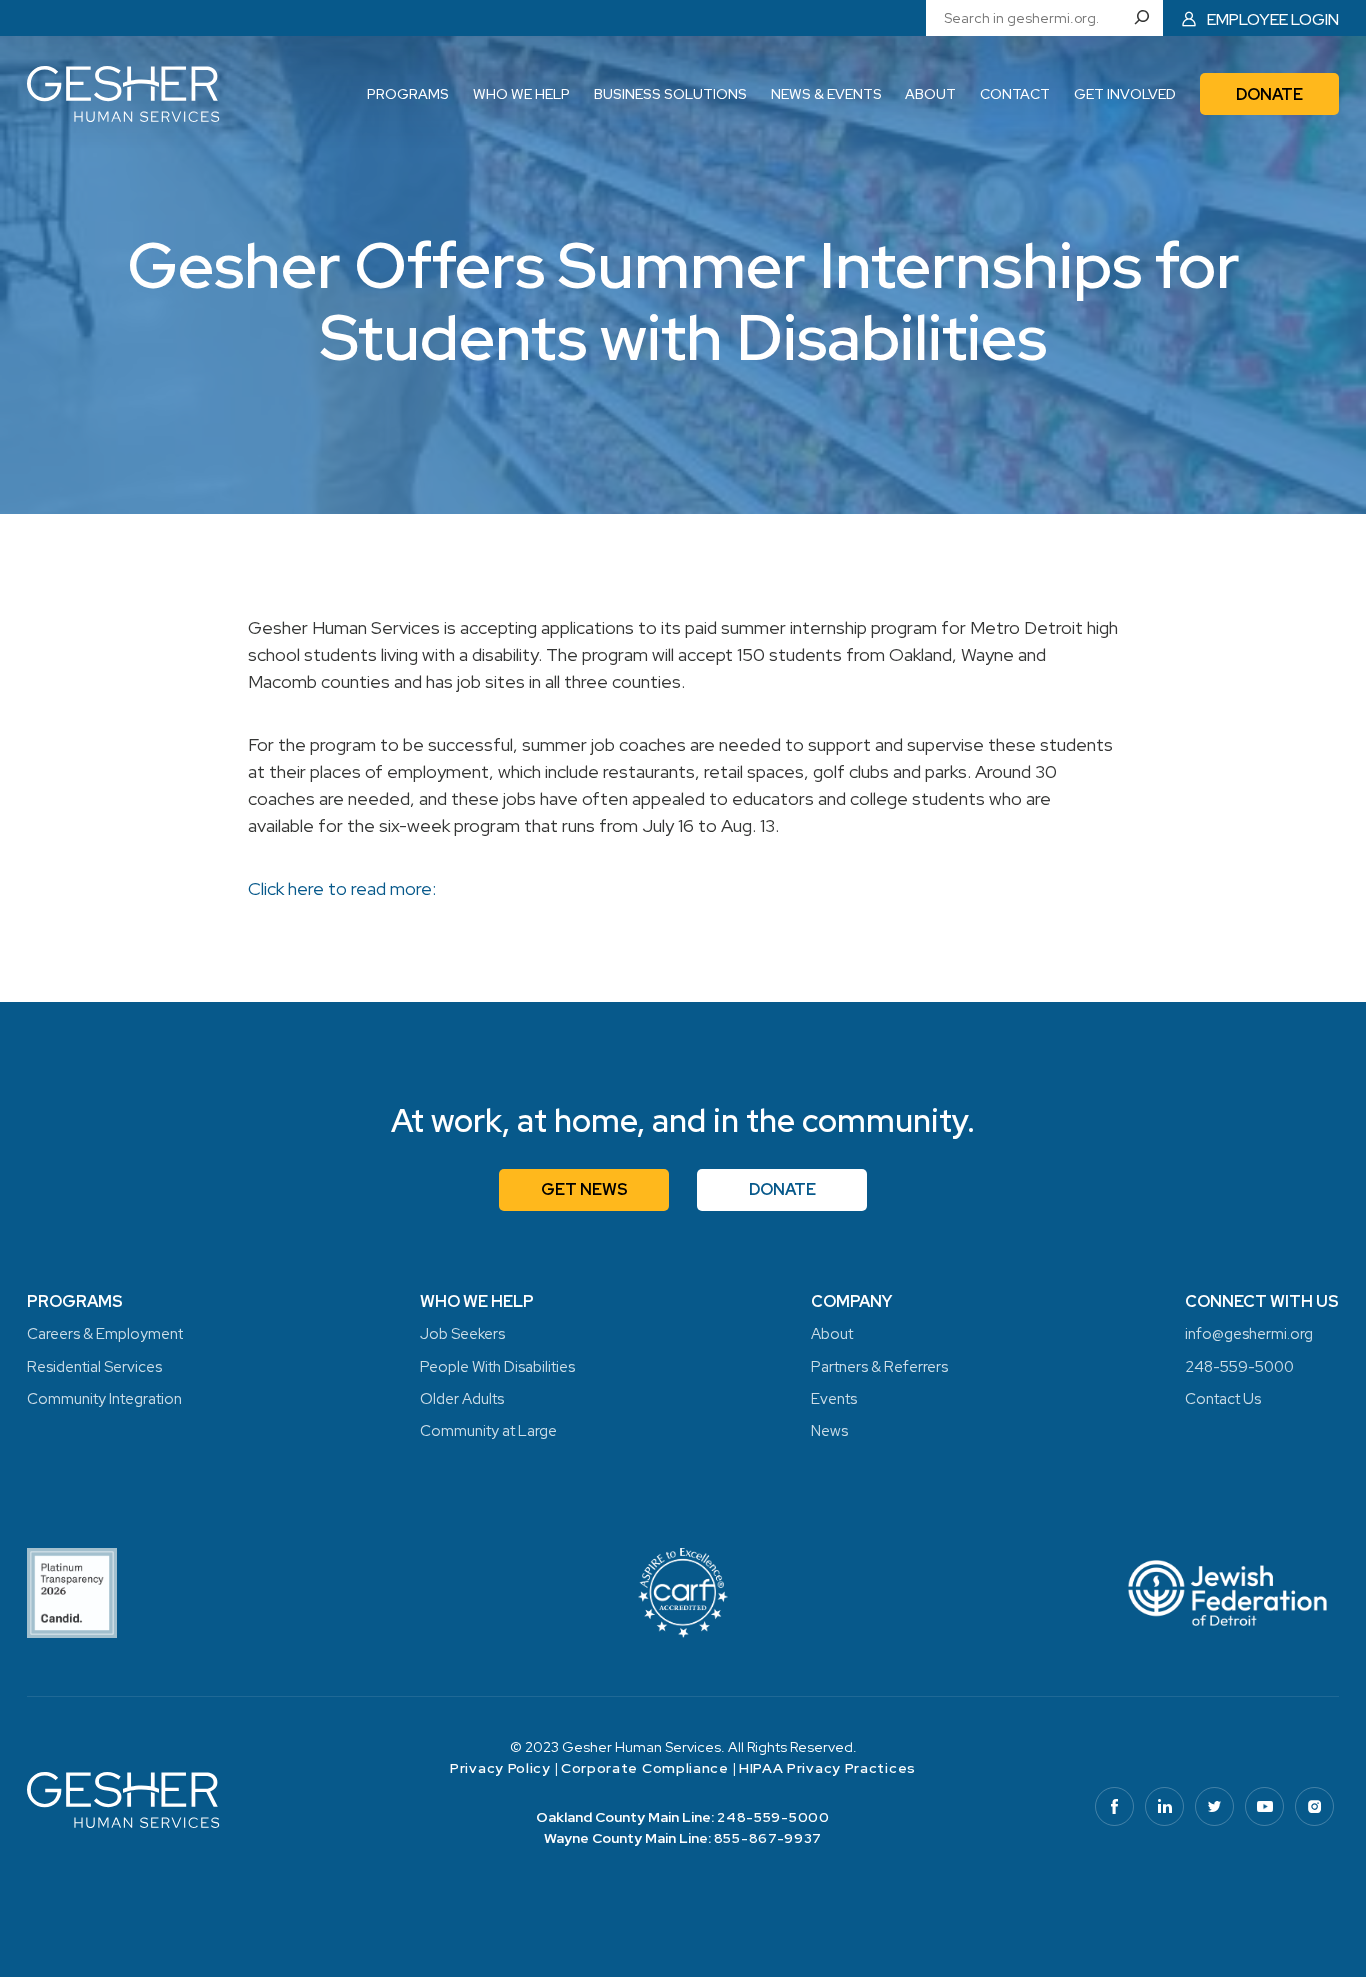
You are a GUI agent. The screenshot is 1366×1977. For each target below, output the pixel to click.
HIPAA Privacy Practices (827, 1768)
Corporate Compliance (645, 1768)
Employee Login (1273, 18)
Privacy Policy (500, 1768)
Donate (782, 1189)
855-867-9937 (768, 1838)
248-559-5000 (773, 1817)
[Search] (1146, 18)
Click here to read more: (342, 888)
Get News (584, 1189)
